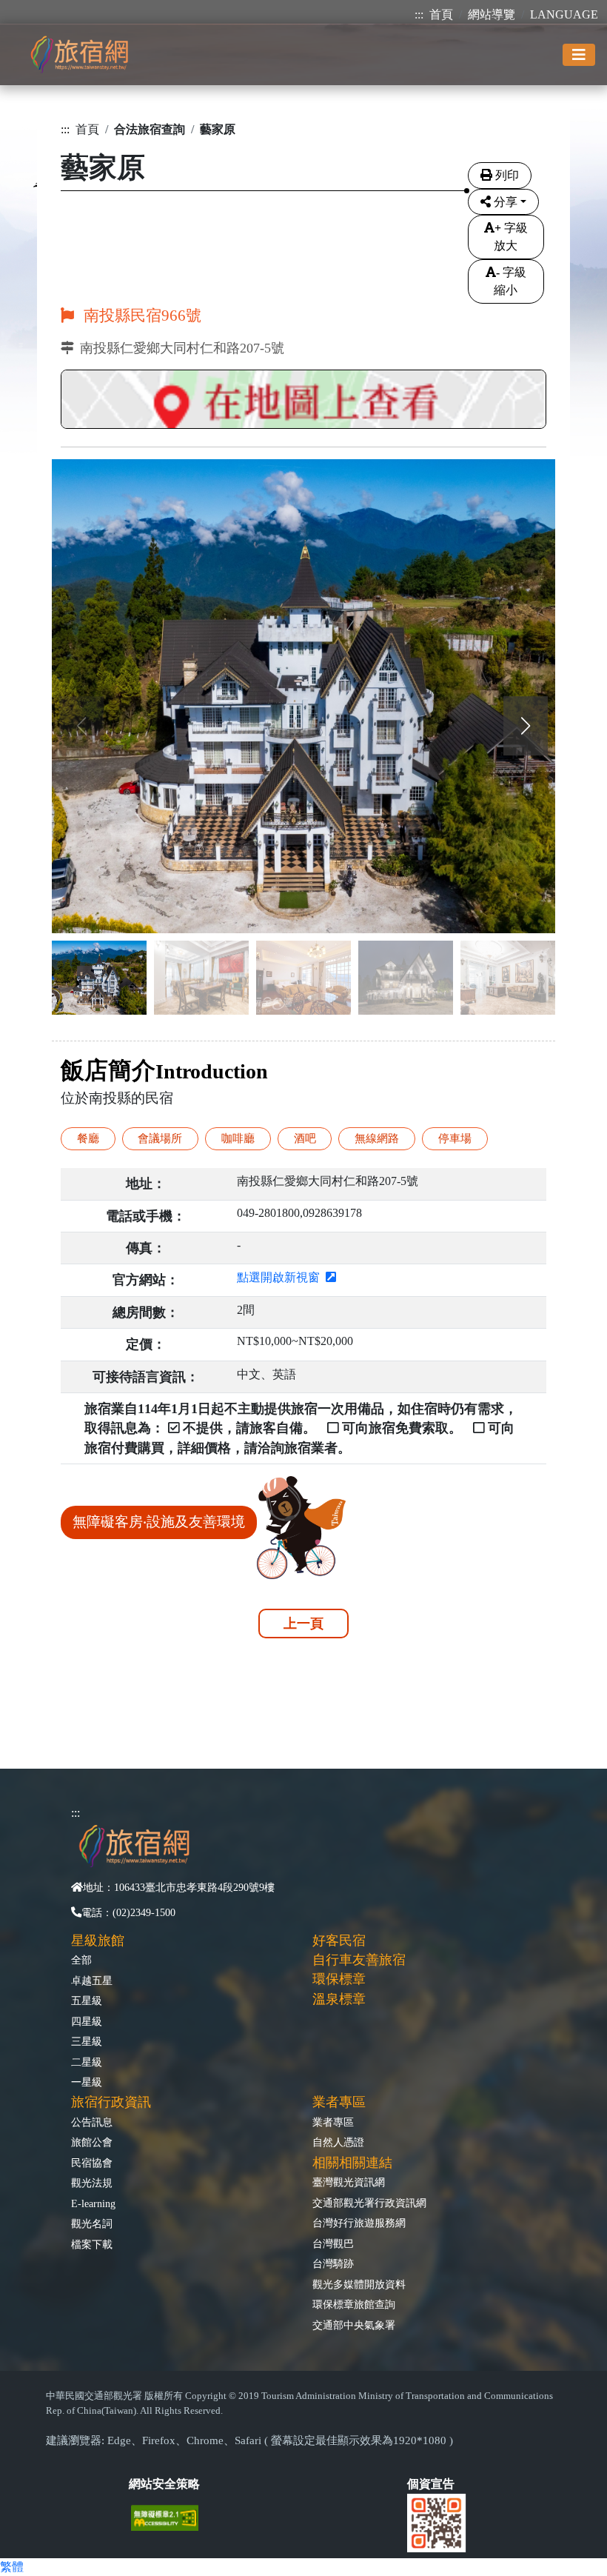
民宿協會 (92, 2163)
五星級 (87, 2001)
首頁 (441, 14)
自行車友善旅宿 (359, 1960)
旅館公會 (92, 2142)
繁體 (12, 2567)
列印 (507, 175)
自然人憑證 (338, 2142)
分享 (506, 202)
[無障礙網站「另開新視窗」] (171, 2516)
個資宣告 (431, 2484)
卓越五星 (92, 1981)
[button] (526, 726)
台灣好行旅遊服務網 (359, 2223)
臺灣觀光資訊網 (349, 2182)
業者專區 (333, 2122)
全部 (81, 1960)
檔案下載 (92, 2244)
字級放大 (511, 237)
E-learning (93, 2203)
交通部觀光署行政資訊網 (369, 2203)
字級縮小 (510, 281)
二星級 (87, 2062)
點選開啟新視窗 (281, 1277)
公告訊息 (92, 2122)
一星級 (87, 2082)
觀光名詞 (92, 2223)
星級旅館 (98, 1941)
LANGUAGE (564, 14)
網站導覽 (492, 14)
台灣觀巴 (333, 2243)
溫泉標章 (339, 1999)
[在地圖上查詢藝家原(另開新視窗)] (303, 401)
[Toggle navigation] (579, 55)
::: (419, 14)
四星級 (87, 2021)
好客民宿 (339, 1941)
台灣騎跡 (333, 2263)
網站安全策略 (164, 2484)
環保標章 (339, 1979)
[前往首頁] (79, 54)
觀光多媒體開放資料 (359, 2284)
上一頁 (303, 1624)
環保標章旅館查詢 (354, 2304)
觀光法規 (92, 2183)
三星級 (87, 2041)
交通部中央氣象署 (354, 2325)
